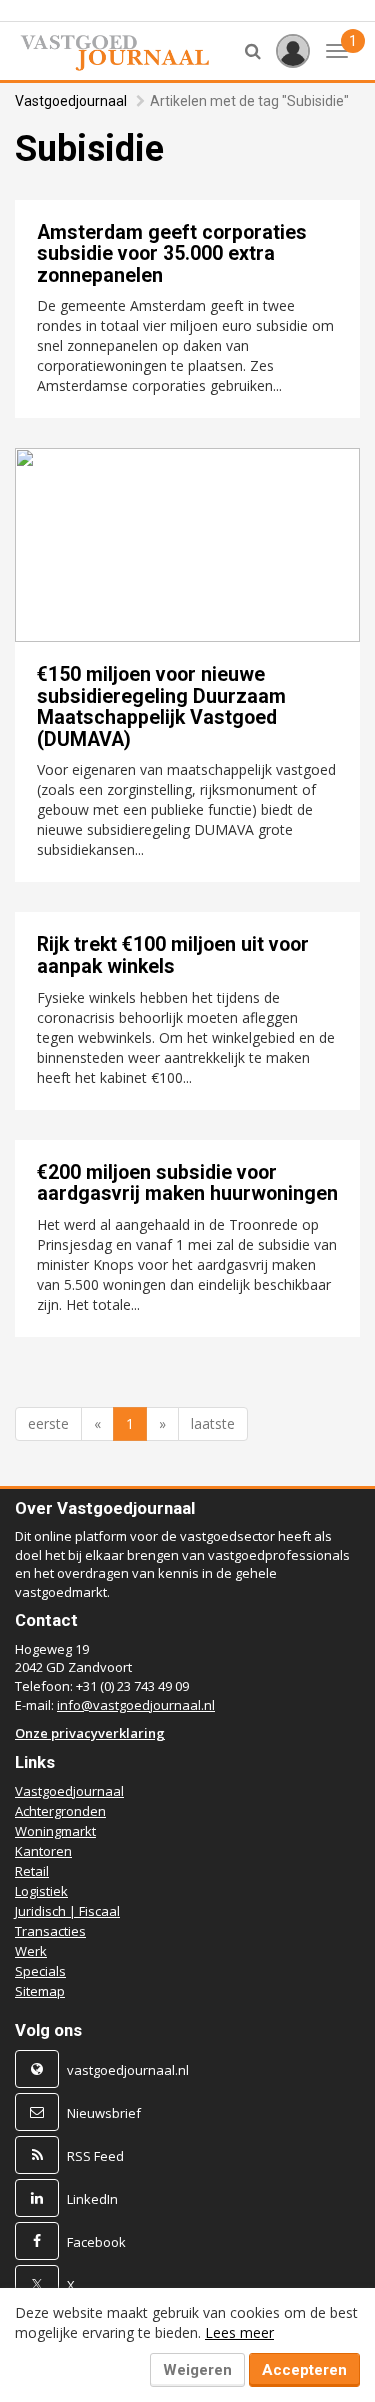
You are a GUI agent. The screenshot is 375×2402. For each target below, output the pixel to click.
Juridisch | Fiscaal (67, 1911)
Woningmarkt (55, 1831)
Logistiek (41, 1891)
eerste (48, 1423)
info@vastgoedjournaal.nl (136, 1705)
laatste (213, 1423)
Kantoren (43, 1851)
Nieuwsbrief (104, 2113)
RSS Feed (95, 2156)
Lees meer (239, 2332)
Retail (32, 1871)
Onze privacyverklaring (90, 1733)
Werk (31, 1951)
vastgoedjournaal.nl (128, 2070)
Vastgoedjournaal (71, 101)
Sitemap (40, 1991)
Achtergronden (60, 1811)
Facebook (96, 2242)
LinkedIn (92, 2199)
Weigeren (197, 2370)
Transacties (50, 1931)
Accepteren (304, 2370)
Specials (40, 1971)
